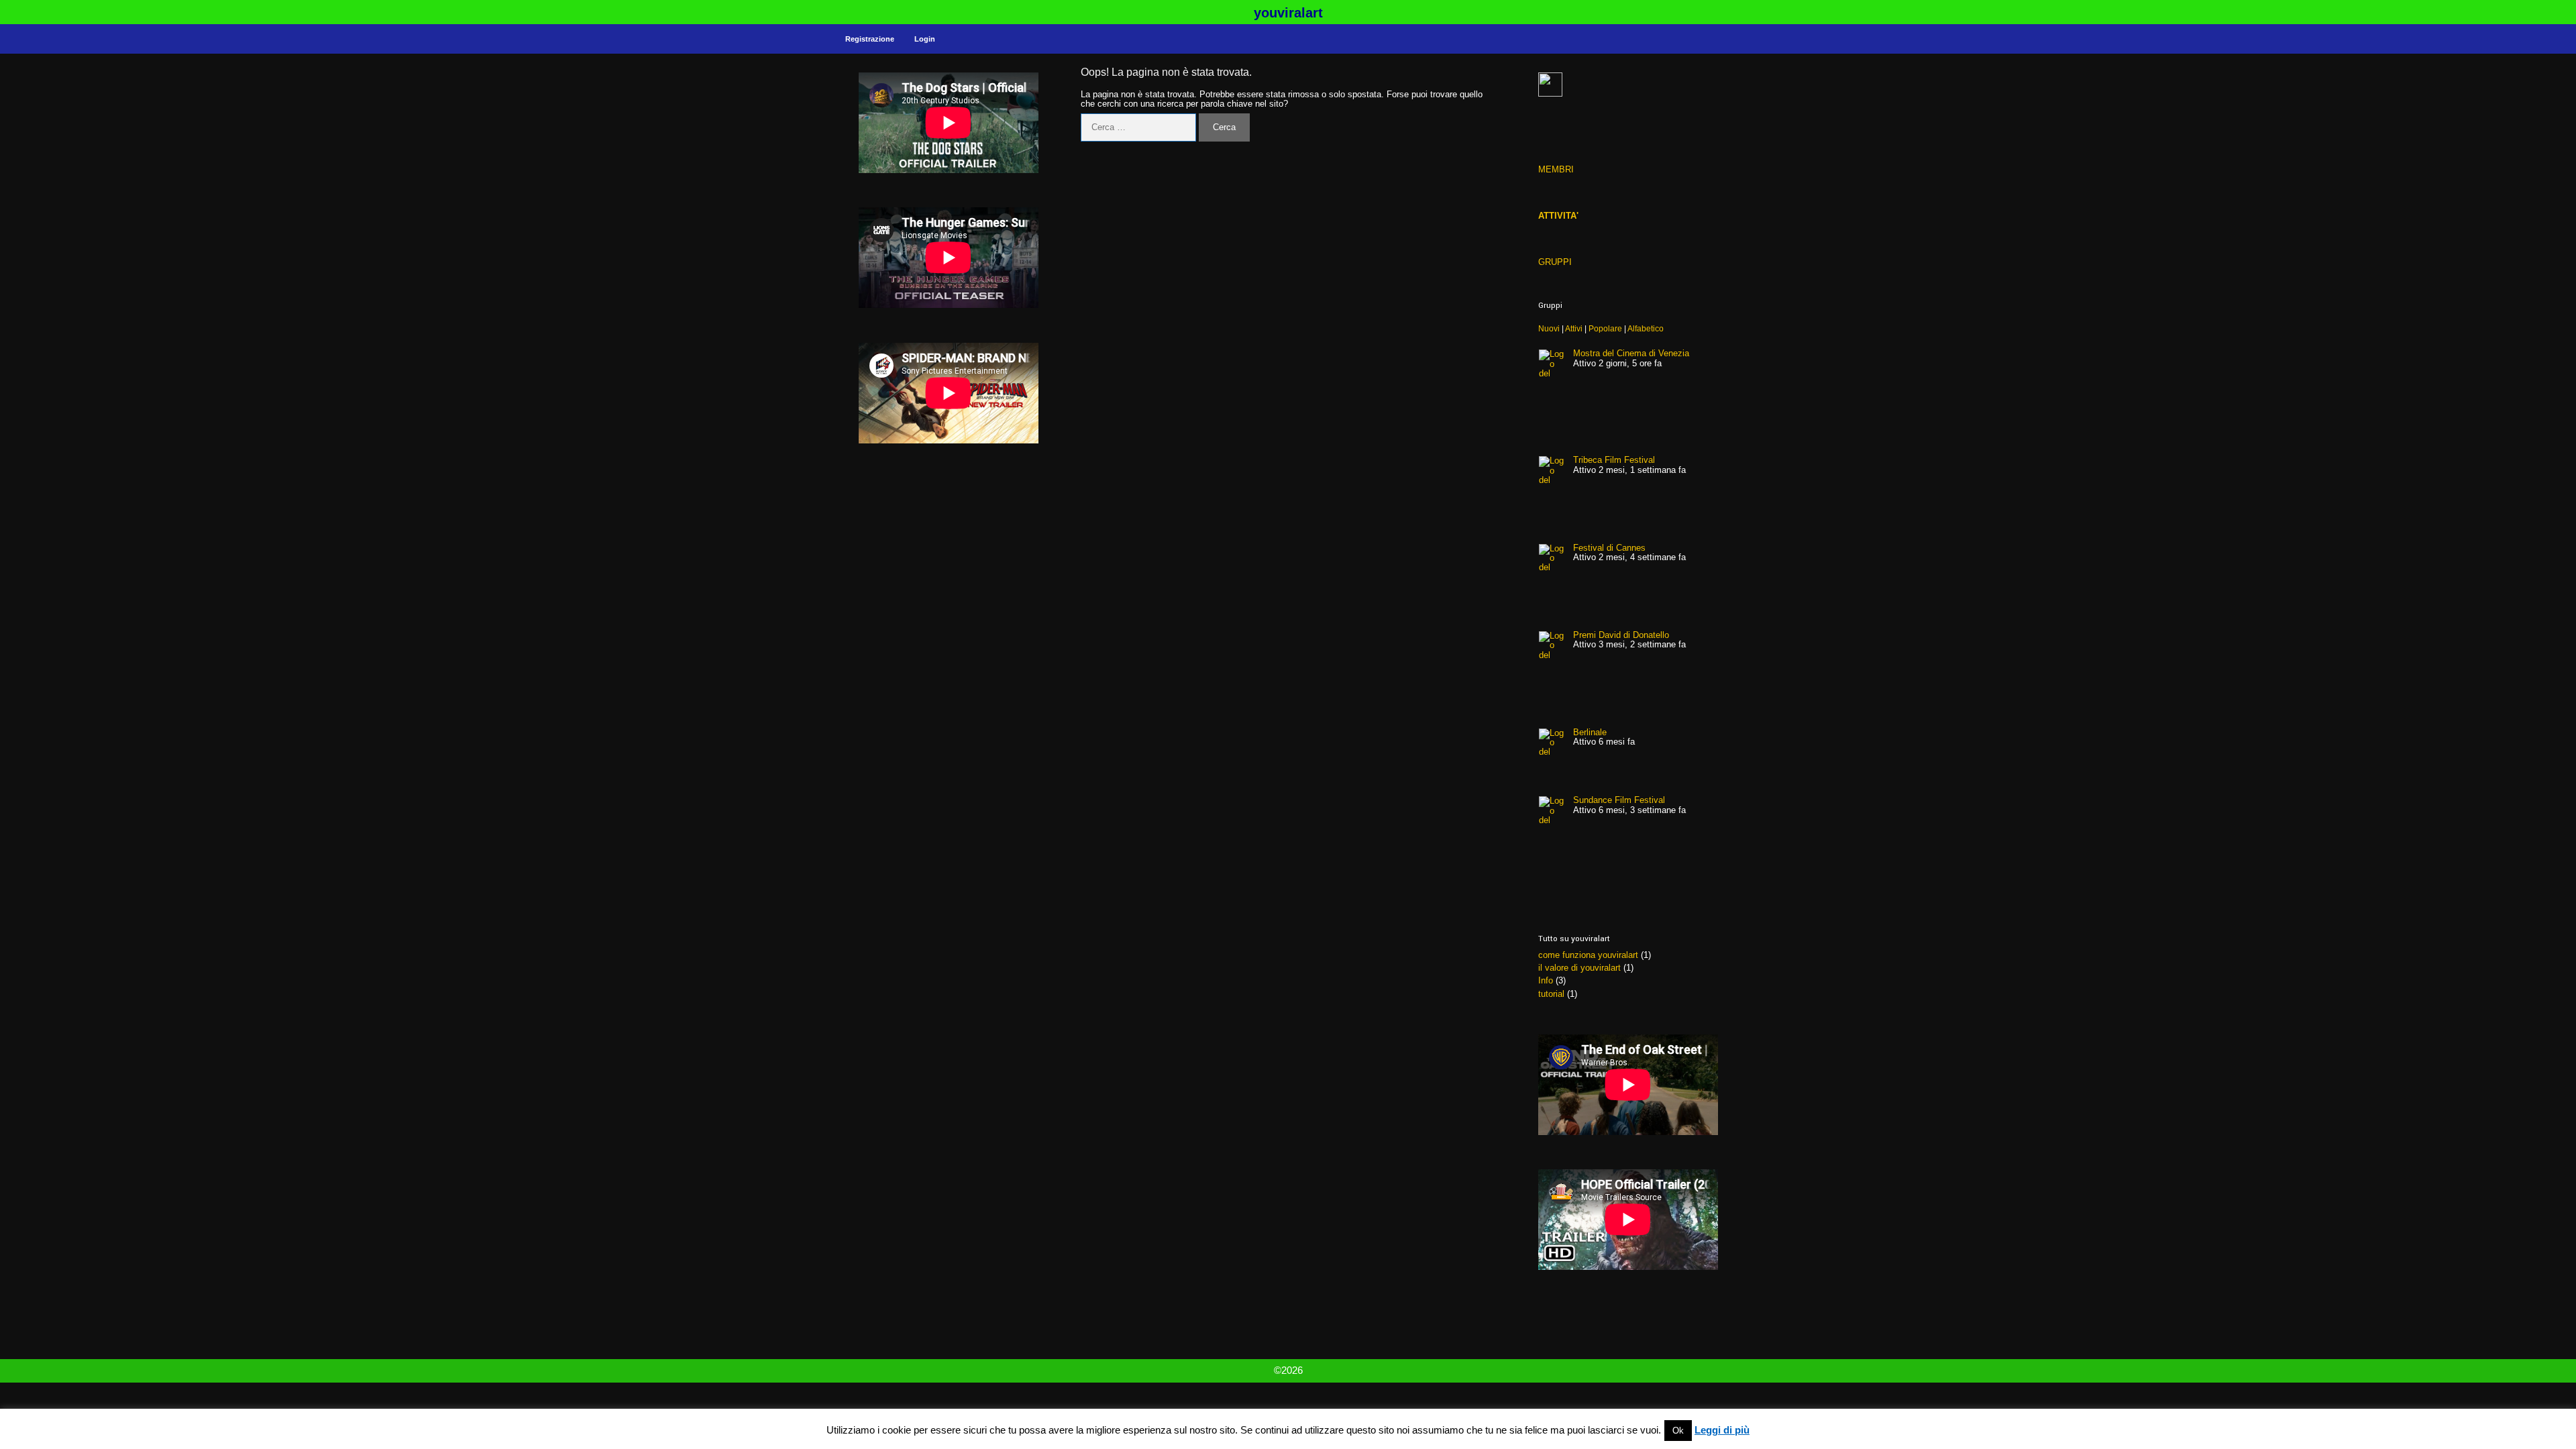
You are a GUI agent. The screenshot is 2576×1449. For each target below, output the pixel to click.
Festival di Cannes (1609, 548)
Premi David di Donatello (1621, 635)
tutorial (1551, 994)
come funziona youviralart (1588, 955)
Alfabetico (1646, 328)
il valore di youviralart (1579, 968)
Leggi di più (1722, 1430)
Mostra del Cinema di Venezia (1631, 353)
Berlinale (1590, 732)
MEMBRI (1556, 169)
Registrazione (870, 39)
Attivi (1574, 328)
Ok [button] (1678, 1431)
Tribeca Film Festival (1614, 460)
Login (925, 39)
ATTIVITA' (1558, 216)
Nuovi (1549, 328)
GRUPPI (1555, 262)
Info (1546, 980)
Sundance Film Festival (1619, 800)
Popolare (1605, 328)
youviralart (1288, 13)
